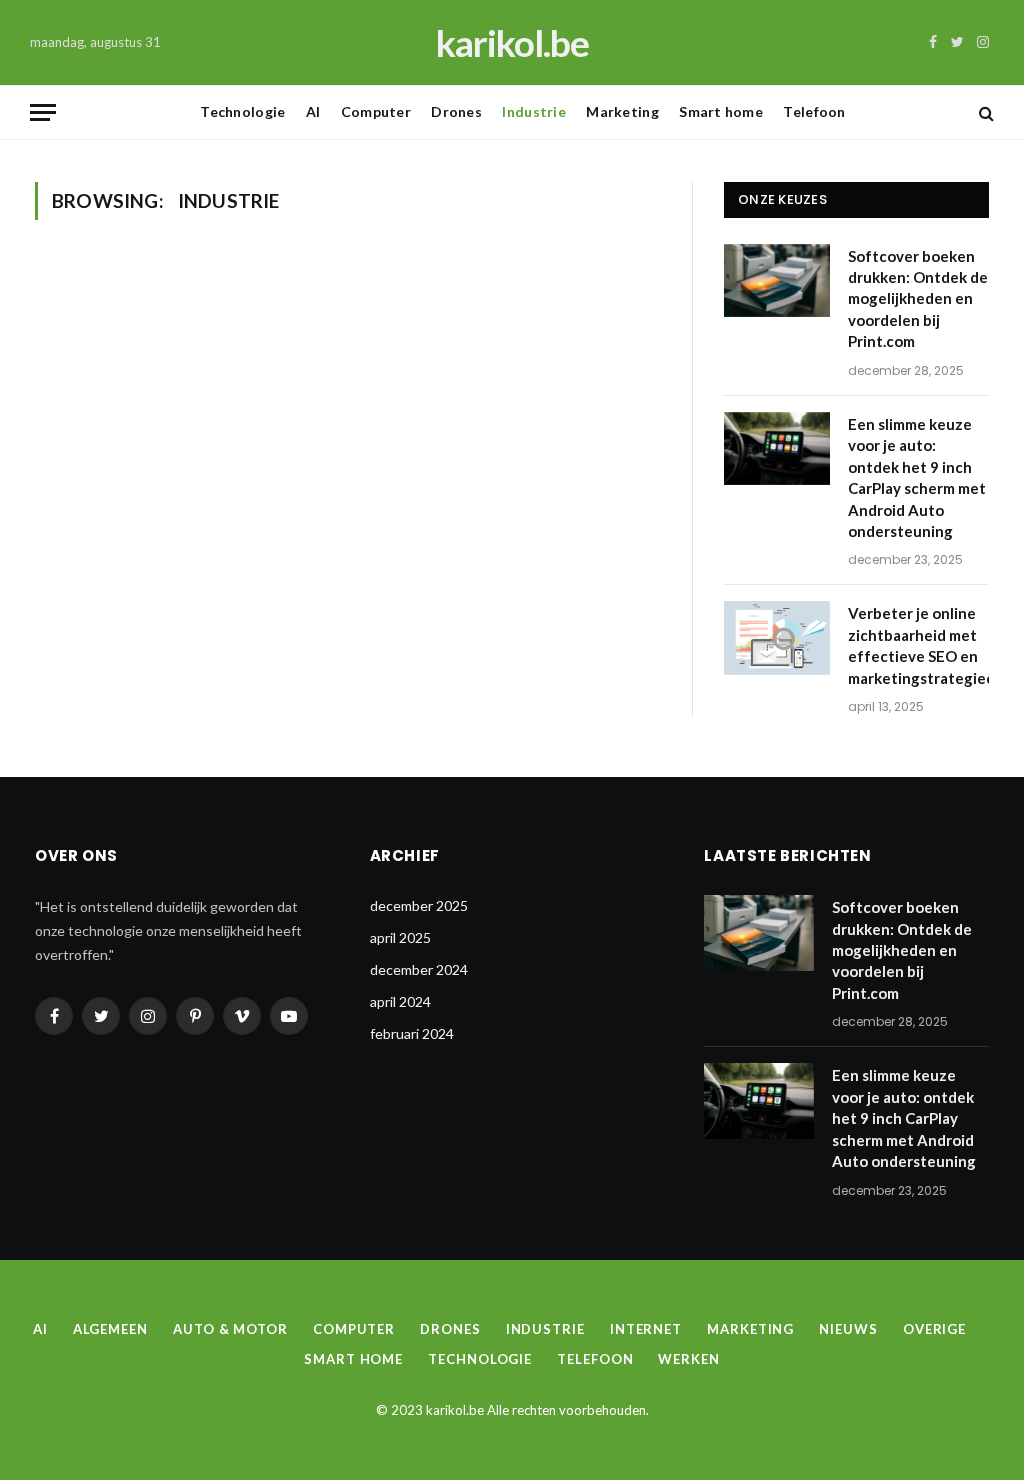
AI (313, 111)
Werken (688, 1359)
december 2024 (419, 969)
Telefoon (814, 111)
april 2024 (400, 1001)
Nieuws (848, 1329)
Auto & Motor (230, 1329)
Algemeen (110, 1329)
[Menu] (43, 112)
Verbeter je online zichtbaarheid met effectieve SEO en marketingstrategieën (926, 645)
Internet (646, 1329)
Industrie (534, 111)
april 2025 (400, 937)
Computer (376, 111)
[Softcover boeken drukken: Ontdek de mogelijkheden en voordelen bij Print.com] (777, 280)
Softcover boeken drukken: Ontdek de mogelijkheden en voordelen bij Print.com (918, 299)
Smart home (721, 111)
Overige (934, 1329)
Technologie (242, 111)
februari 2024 (412, 1033)
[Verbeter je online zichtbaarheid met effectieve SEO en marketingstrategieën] (777, 637)
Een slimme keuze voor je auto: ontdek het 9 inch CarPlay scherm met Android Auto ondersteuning (917, 477)
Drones (456, 111)
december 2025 (419, 905)
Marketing (622, 111)
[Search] (984, 112)
